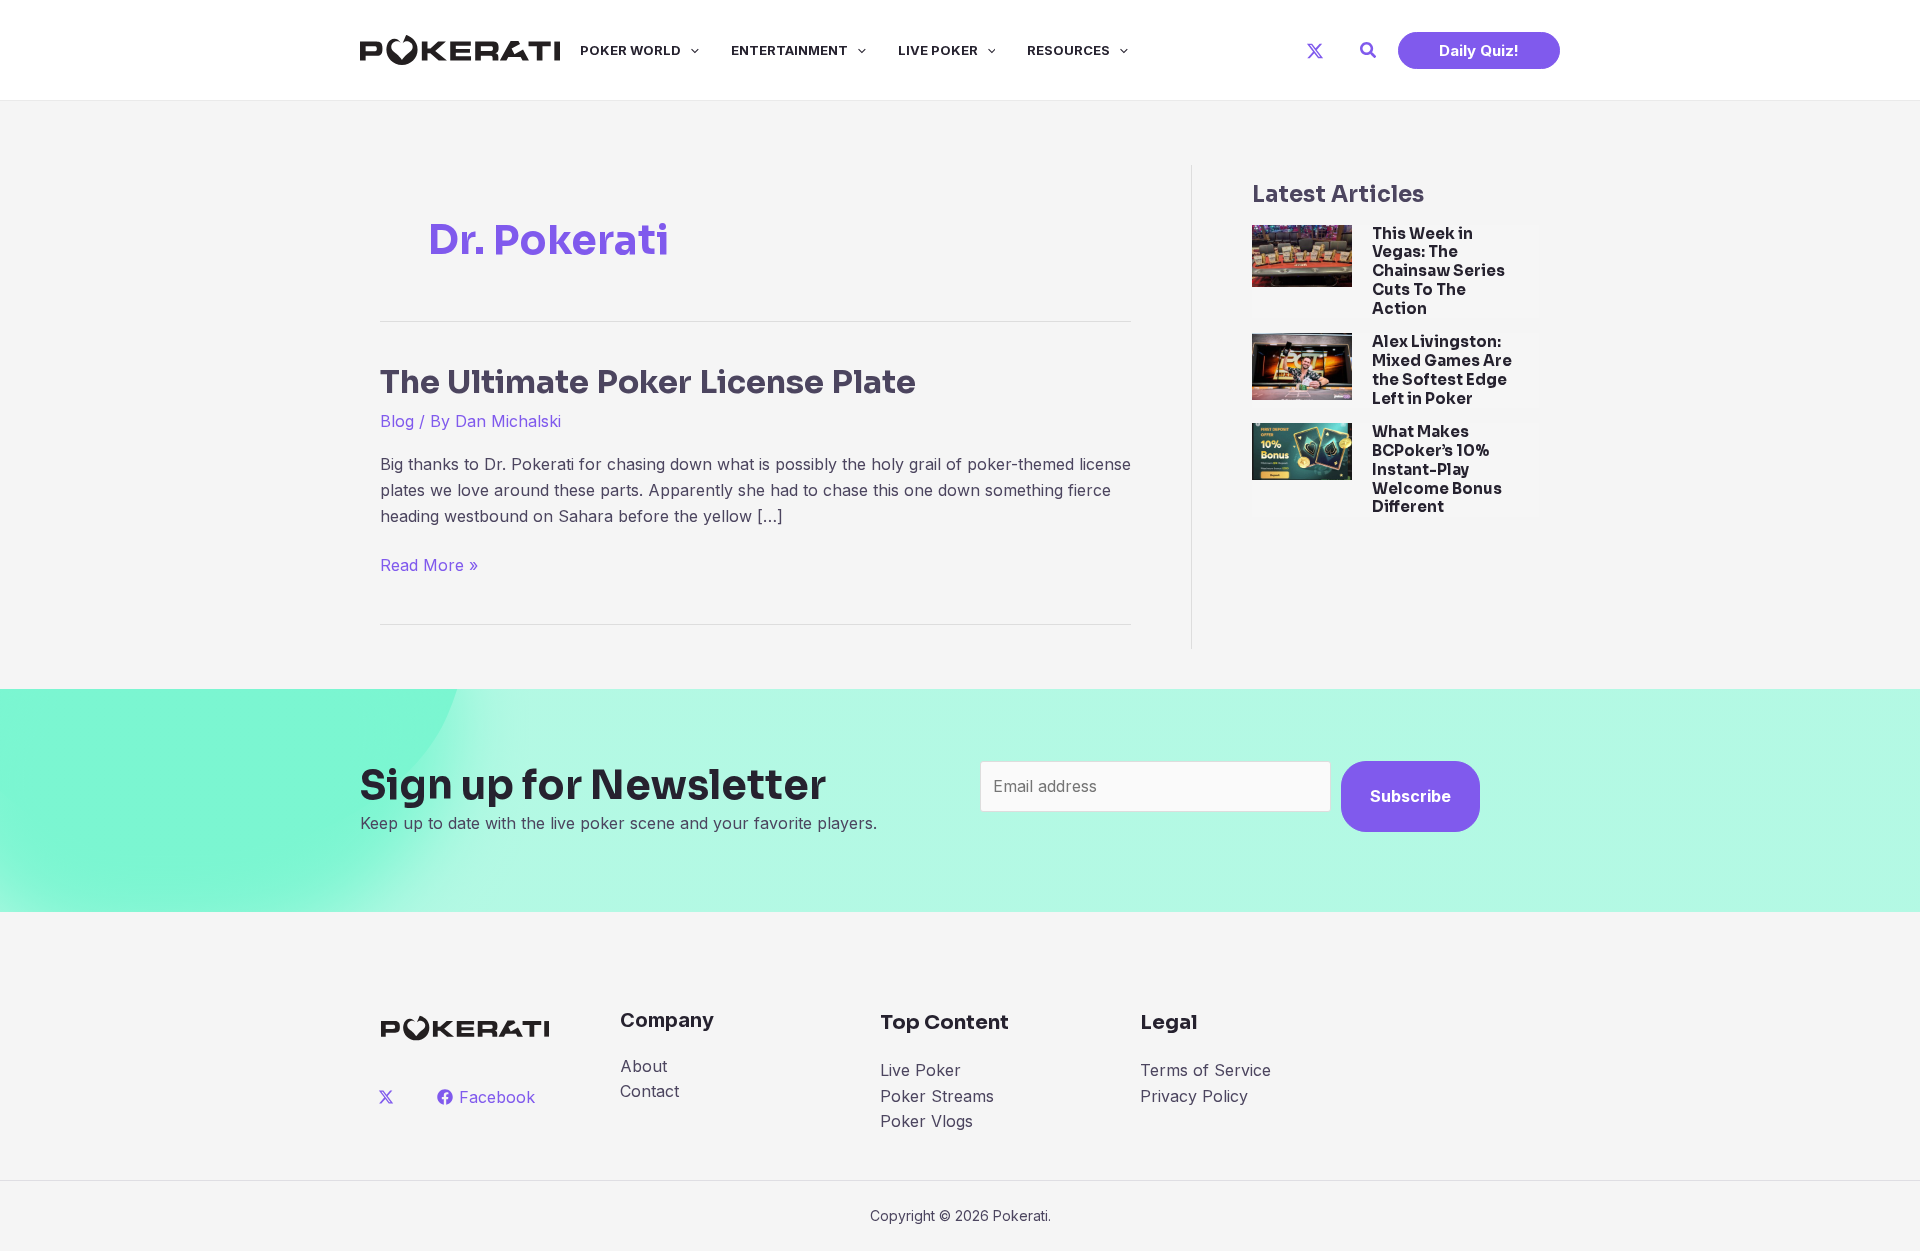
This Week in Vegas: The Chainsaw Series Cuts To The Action (1438, 271)
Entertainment (789, 50)
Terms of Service (1205, 1070)
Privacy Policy (1194, 1096)
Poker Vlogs (926, 1121)
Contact (649, 1091)
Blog (397, 421)
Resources (1068, 50)
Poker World (630, 50)
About (643, 1066)
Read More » (429, 566)
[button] (1369, 50)
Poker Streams (937, 1096)
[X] (1315, 51)
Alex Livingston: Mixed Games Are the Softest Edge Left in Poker (1442, 369)
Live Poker (938, 50)
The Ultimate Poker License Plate (648, 382)
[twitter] (389, 1097)
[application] (690, 50)
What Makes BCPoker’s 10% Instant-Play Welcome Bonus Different (1437, 469)
